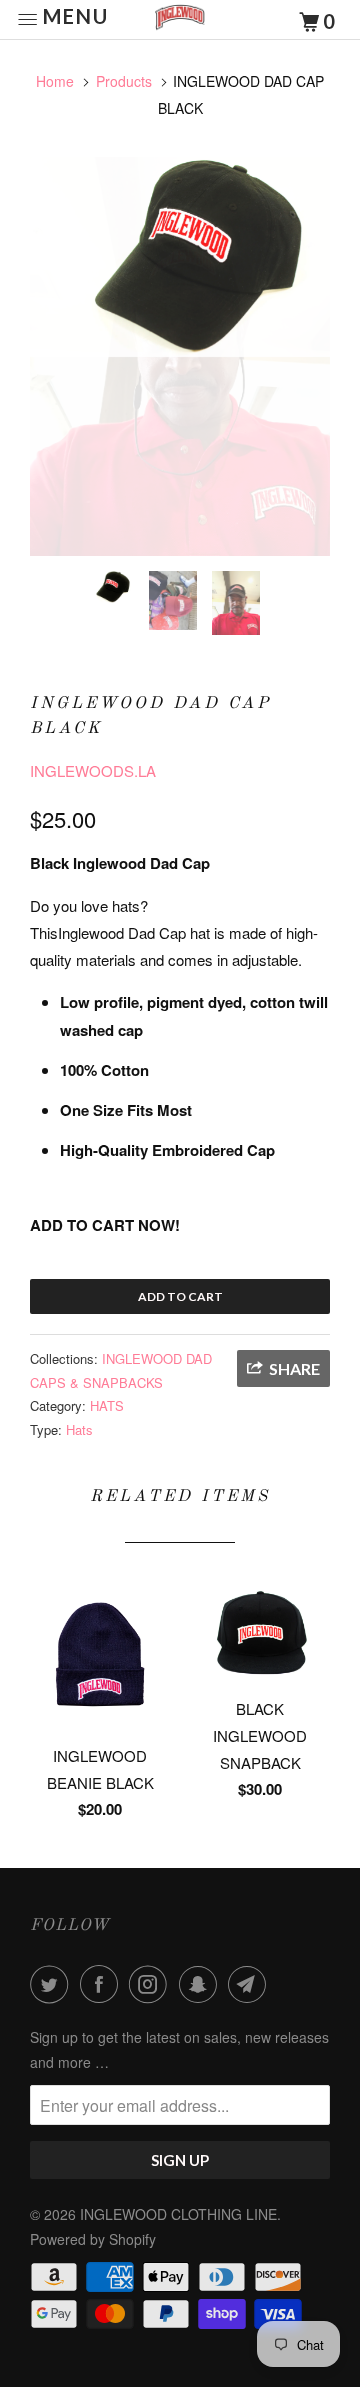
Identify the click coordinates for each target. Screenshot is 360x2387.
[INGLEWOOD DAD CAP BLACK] (180, 257)
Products (124, 81)
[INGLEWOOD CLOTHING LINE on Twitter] (53, 1984)
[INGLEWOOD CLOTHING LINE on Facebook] (103, 1984)
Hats (79, 1429)
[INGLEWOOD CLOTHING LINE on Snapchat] (202, 1984)
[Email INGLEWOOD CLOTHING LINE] (251, 1984)
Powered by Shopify (93, 2239)
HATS (107, 1405)
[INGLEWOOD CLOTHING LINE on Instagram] (152, 1984)
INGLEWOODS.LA (93, 770)
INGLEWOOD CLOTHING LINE (178, 2214)
